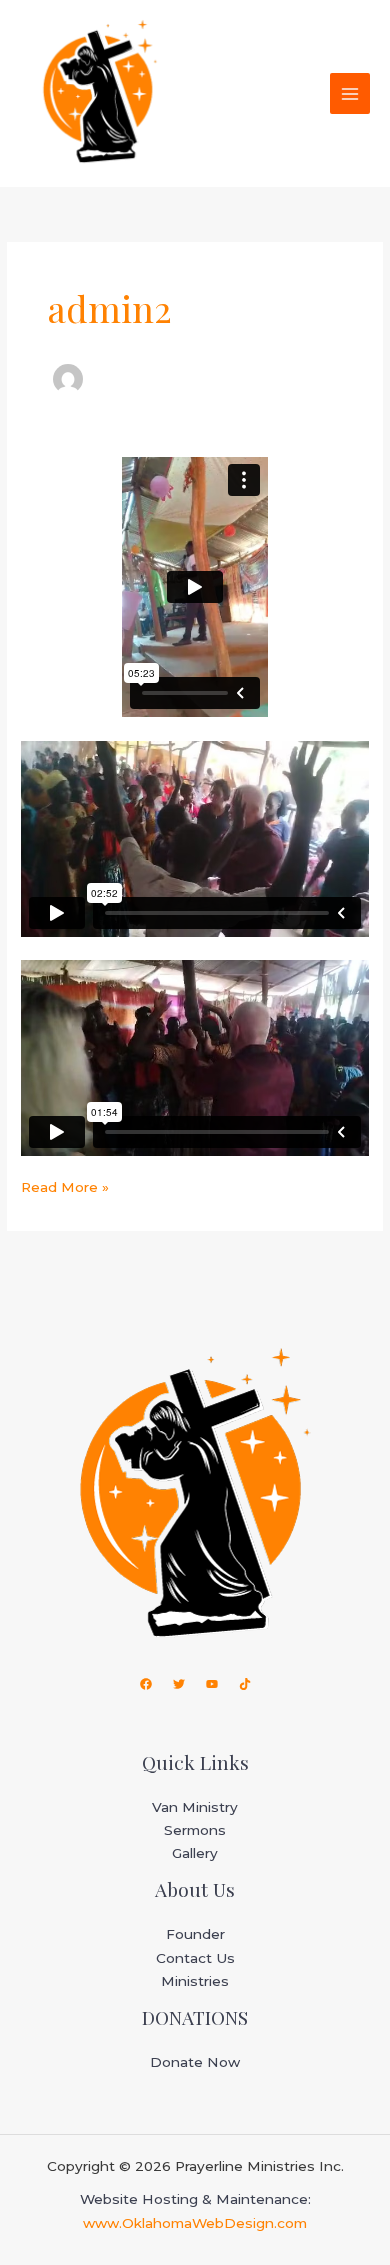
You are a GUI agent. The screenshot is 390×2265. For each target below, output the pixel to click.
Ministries (195, 1981)
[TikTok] (245, 1684)
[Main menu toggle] (350, 93)
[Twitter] (179, 1684)
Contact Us (195, 1958)
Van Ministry (195, 1807)
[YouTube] (212, 1684)
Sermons (195, 1830)
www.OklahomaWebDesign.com (195, 2223)
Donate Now (195, 2062)
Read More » (65, 1187)
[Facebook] (146, 1684)
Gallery (195, 1853)
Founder (195, 1934)
